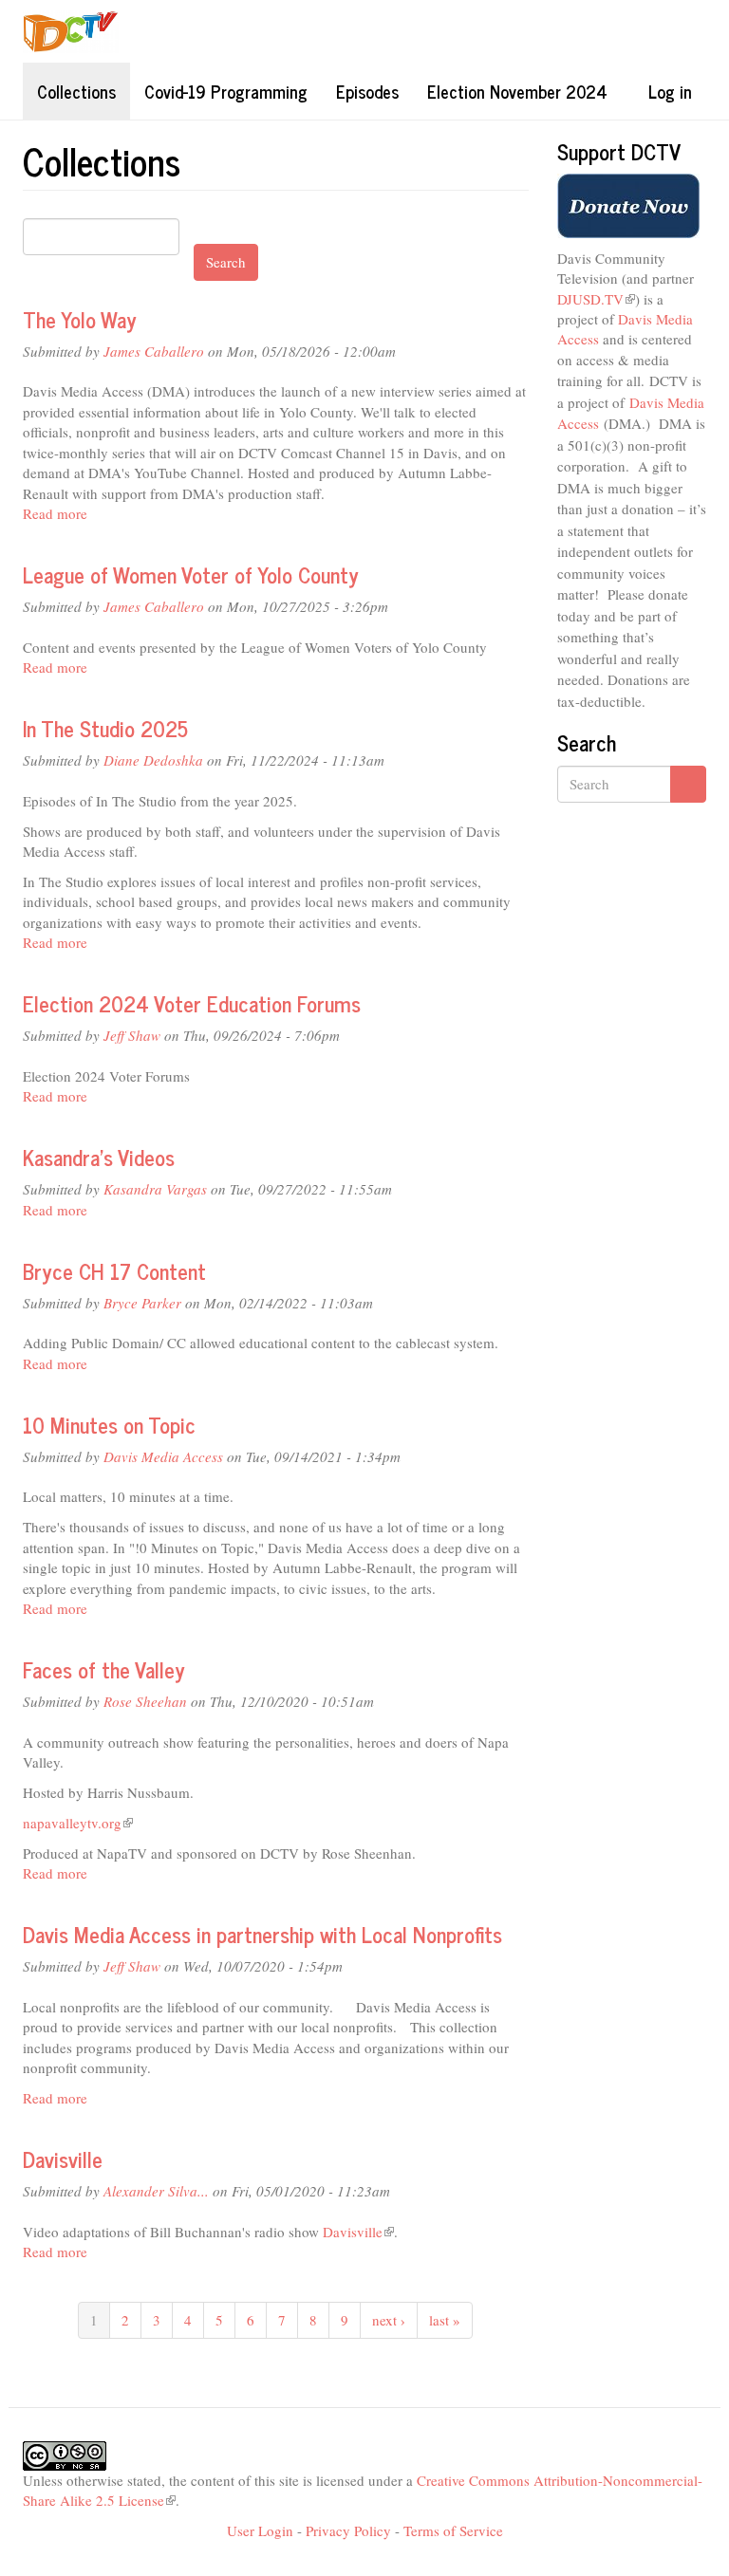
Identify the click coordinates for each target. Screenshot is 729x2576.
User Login (260, 2530)
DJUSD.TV (596, 299)
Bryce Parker (142, 1303)
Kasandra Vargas (155, 1189)
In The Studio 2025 (105, 728)
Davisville (63, 2159)
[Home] (78, 32)
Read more (55, 513)
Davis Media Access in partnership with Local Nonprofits (262, 1934)
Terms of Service (453, 2530)
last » (445, 2320)
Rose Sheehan (145, 1701)
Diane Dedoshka (153, 760)
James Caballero (154, 351)
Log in (670, 91)
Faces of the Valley (104, 1669)
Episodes (367, 91)
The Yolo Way (80, 319)
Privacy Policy (348, 2530)
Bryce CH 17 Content (114, 1271)
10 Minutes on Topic (109, 1425)
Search (226, 262)
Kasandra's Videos (99, 1157)
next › (389, 2320)
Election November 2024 (517, 91)
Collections (76, 91)
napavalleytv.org (78, 1823)
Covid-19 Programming (226, 91)
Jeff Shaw (132, 1035)
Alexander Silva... (156, 2191)
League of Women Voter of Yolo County (191, 575)
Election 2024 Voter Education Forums (192, 1003)
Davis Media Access (163, 1456)
